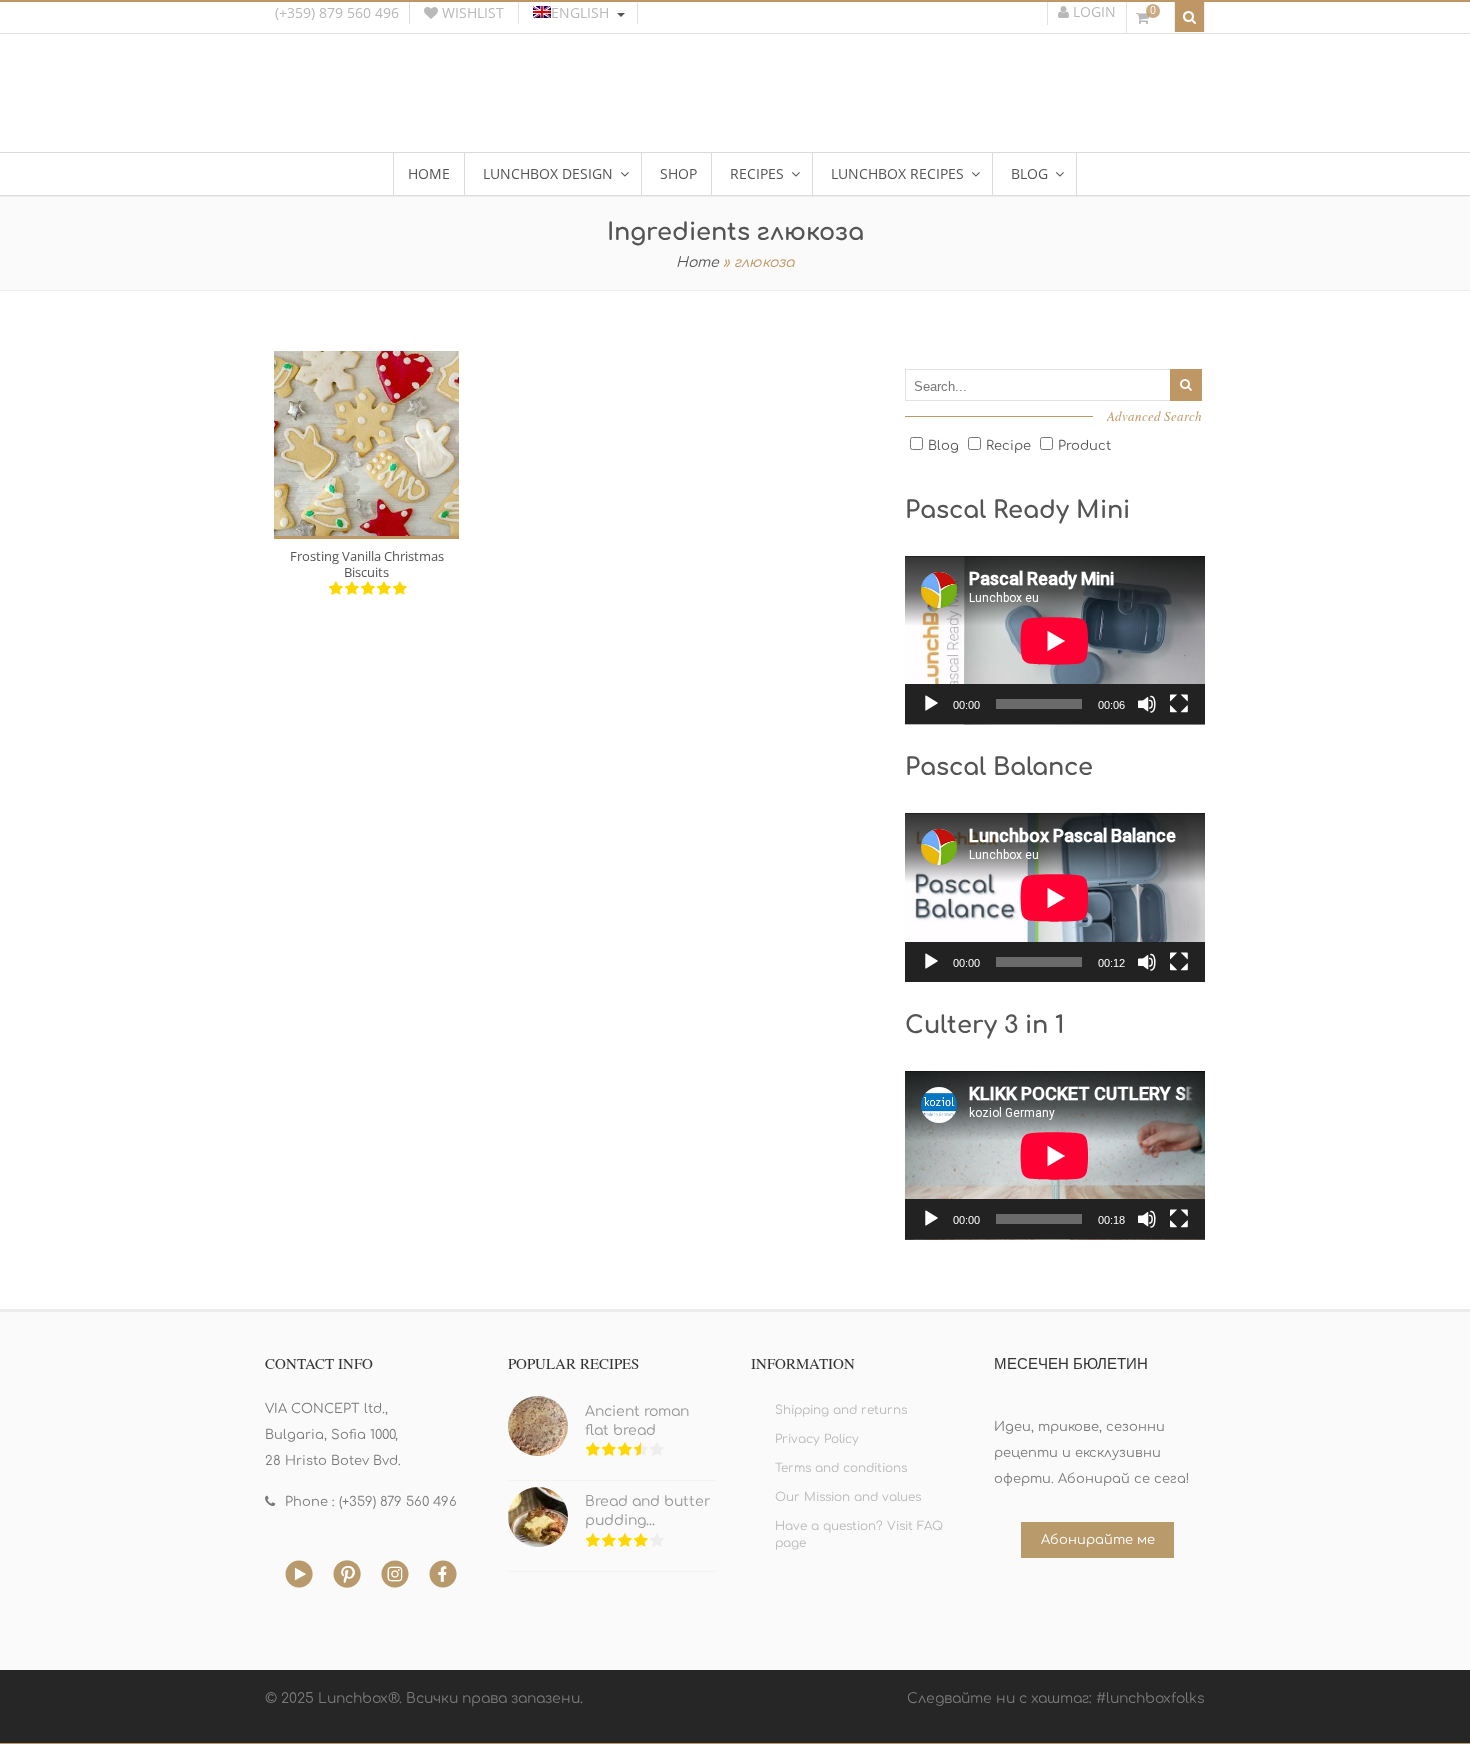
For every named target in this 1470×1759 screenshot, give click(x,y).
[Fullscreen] (1179, 704)
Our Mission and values (848, 1497)
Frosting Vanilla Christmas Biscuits (367, 564)
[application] (1055, 640)
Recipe (1008, 446)
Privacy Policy (817, 1439)
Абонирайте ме (1098, 1540)
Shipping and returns (841, 1410)
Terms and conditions (841, 1468)
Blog (943, 446)
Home (697, 262)
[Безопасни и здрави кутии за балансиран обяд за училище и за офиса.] (735, 104)
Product (1084, 446)
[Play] (931, 704)
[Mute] (1147, 704)
